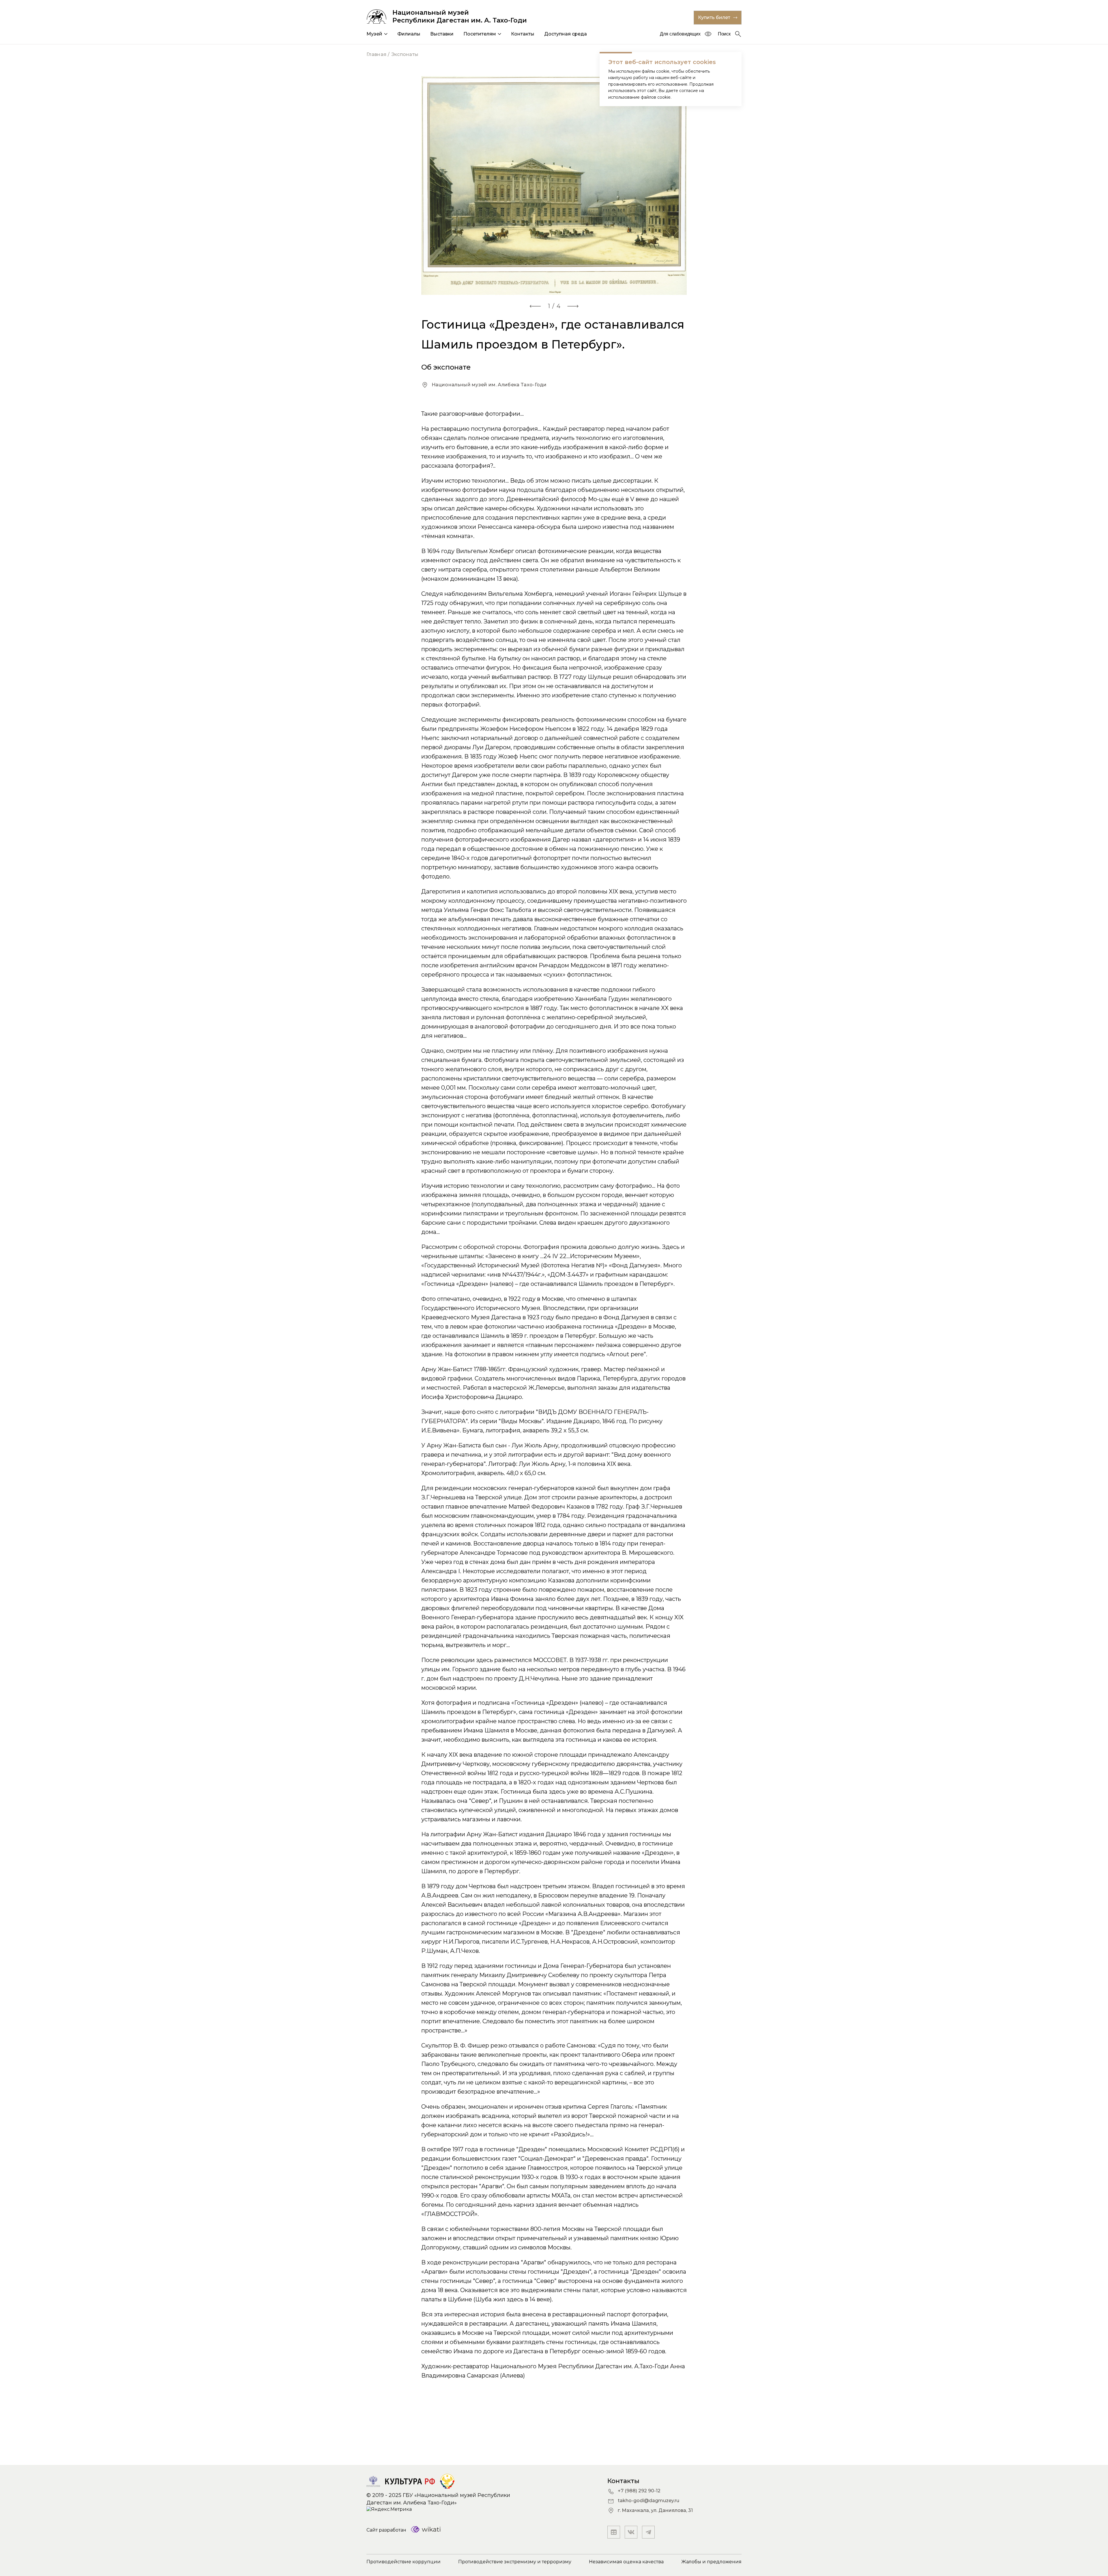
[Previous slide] (535, 306)
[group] (554, 186)
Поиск (724, 34)
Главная (376, 54)
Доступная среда (566, 34)
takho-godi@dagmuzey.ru (648, 2501)
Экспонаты (405, 54)
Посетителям (480, 34)
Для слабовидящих (680, 34)
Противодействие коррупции (404, 2562)
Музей (374, 34)
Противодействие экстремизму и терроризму (515, 2562)
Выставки (442, 34)
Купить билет (714, 17)
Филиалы (409, 34)
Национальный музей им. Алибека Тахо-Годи (489, 385)
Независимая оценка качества (626, 2562)
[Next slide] (573, 306)
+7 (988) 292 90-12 (639, 2491)
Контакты (523, 34)
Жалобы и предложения (711, 2562)
